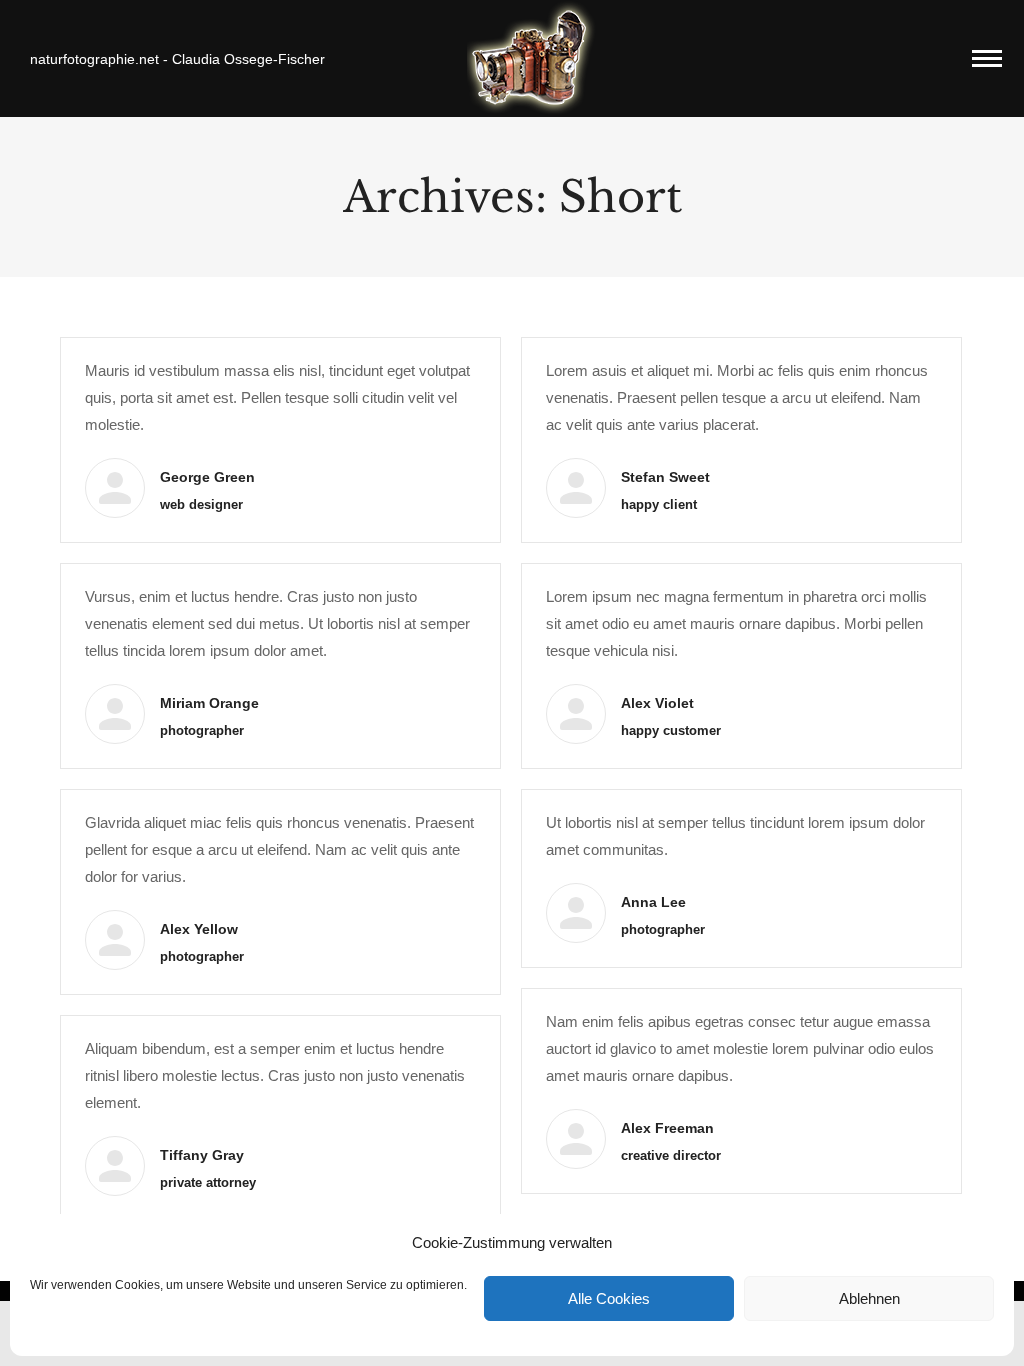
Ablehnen (869, 1298)
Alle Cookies (609, 1298)
